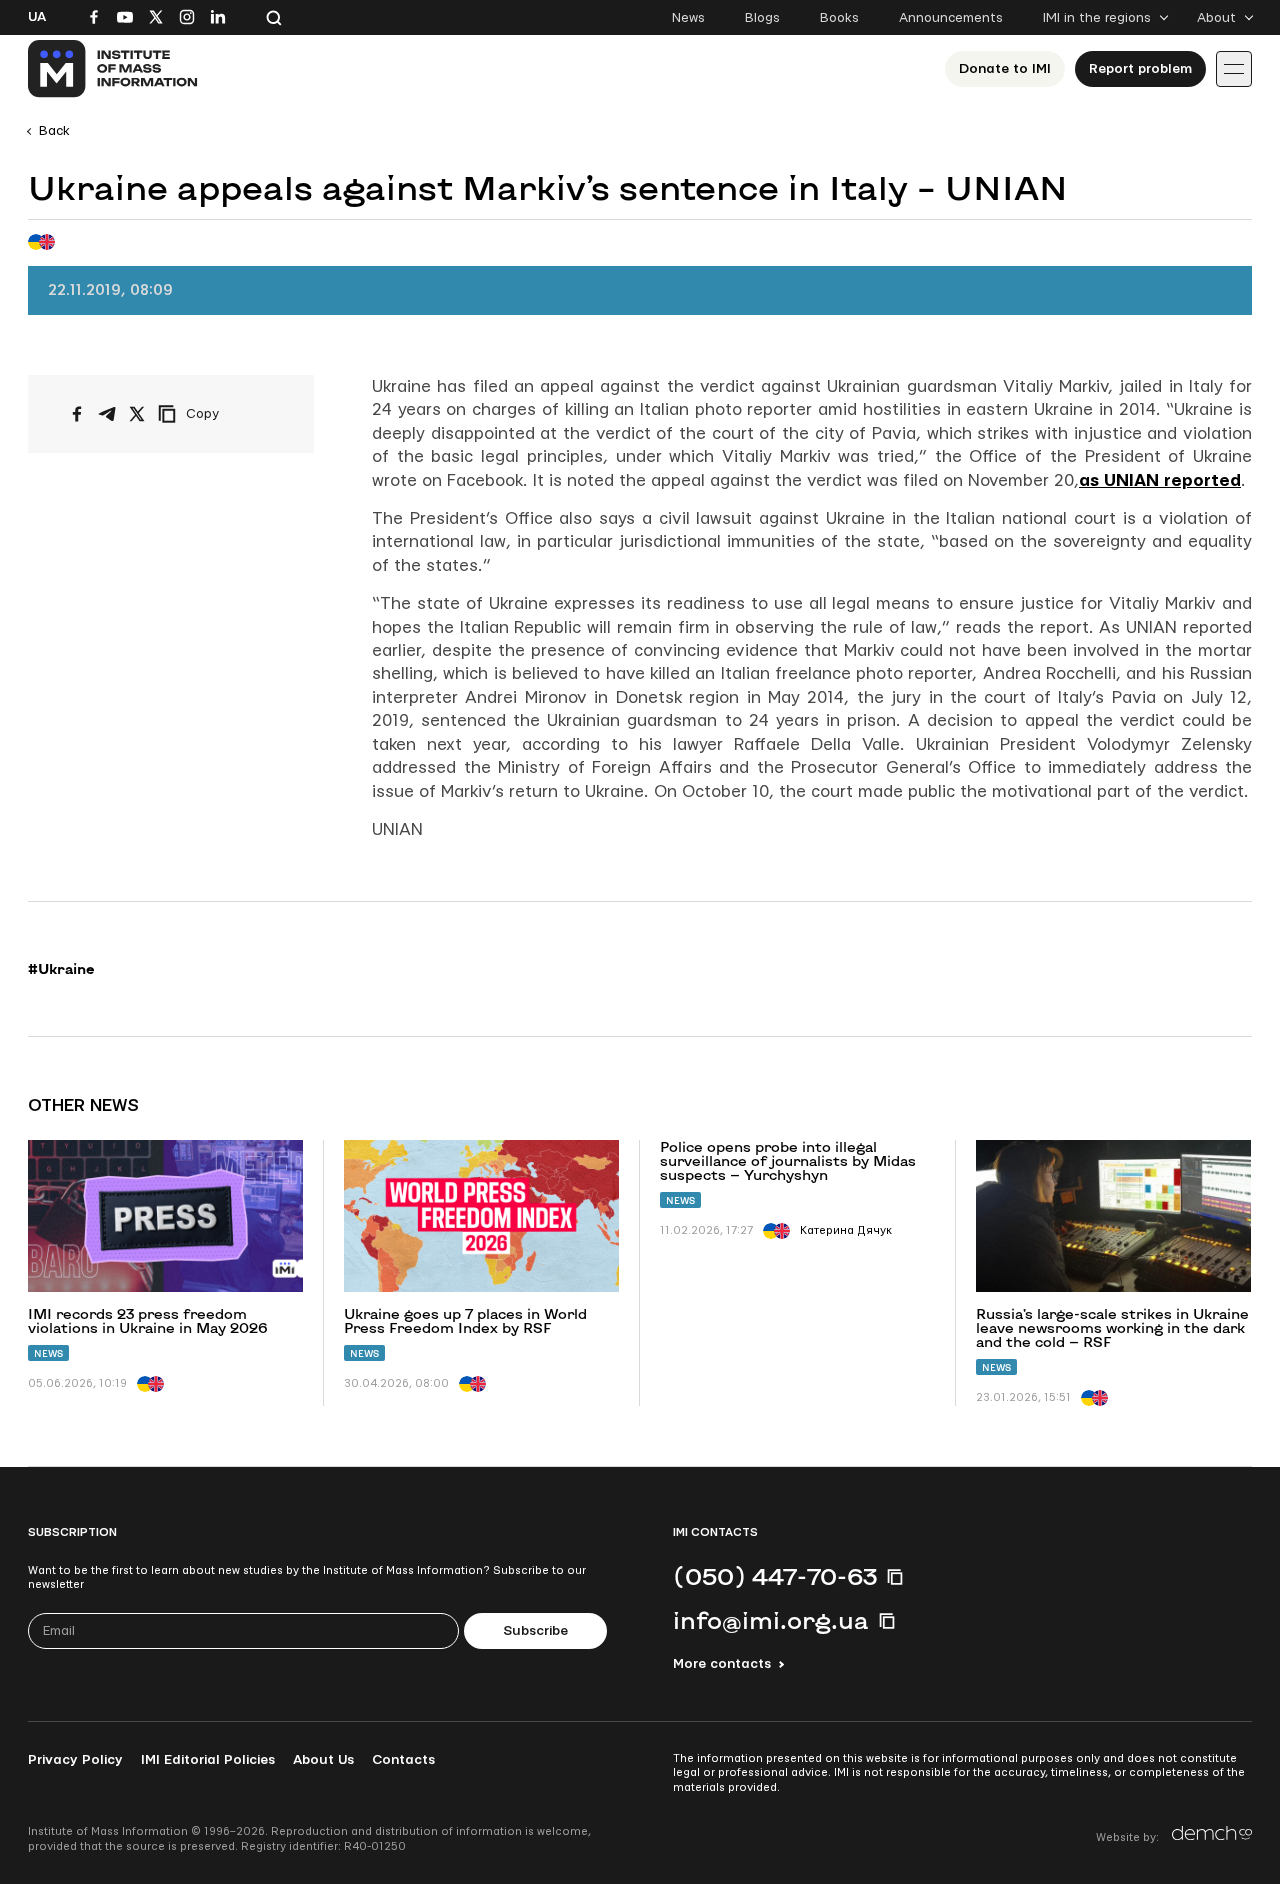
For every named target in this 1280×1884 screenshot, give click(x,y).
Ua (37, 17)
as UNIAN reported (1160, 480)
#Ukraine (61, 969)
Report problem (1140, 69)
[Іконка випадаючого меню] (1234, 69)
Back (54, 131)
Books (839, 18)
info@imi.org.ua (771, 1620)
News (688, 18)
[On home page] (113, 69)
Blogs (762, 18)
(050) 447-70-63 (775, 1576)
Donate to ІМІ (1005, 69)
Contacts (403, 1760)
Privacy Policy (75, 1760)
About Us (323, 1760)
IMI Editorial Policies (208, 1760)
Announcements (951, 18)
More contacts (722, 1664)
